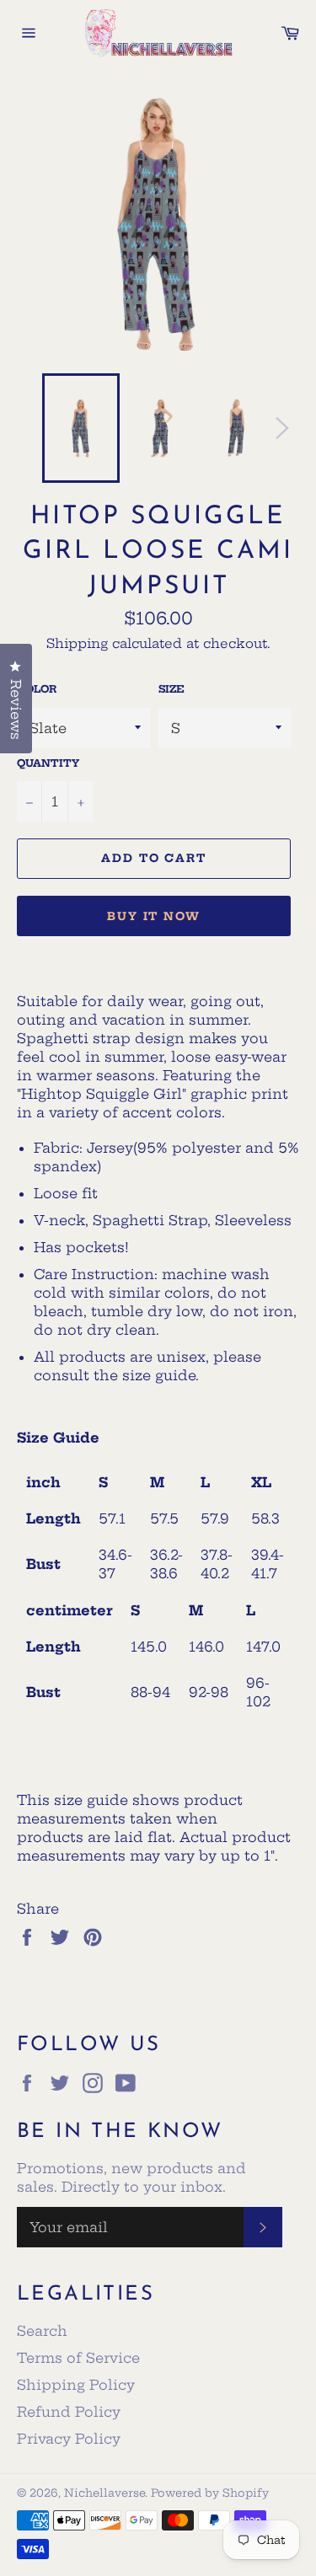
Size (171, 689)
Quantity (48, 763)
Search (42, 2331)
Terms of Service (78, 2358)
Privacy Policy (69, 2439)
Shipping (77, 643)
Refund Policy (69, 2412)
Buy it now (154, 916)
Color (37, 689)
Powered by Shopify (210, 2493)
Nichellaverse (104, 2493)
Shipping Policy (76, 2385)
